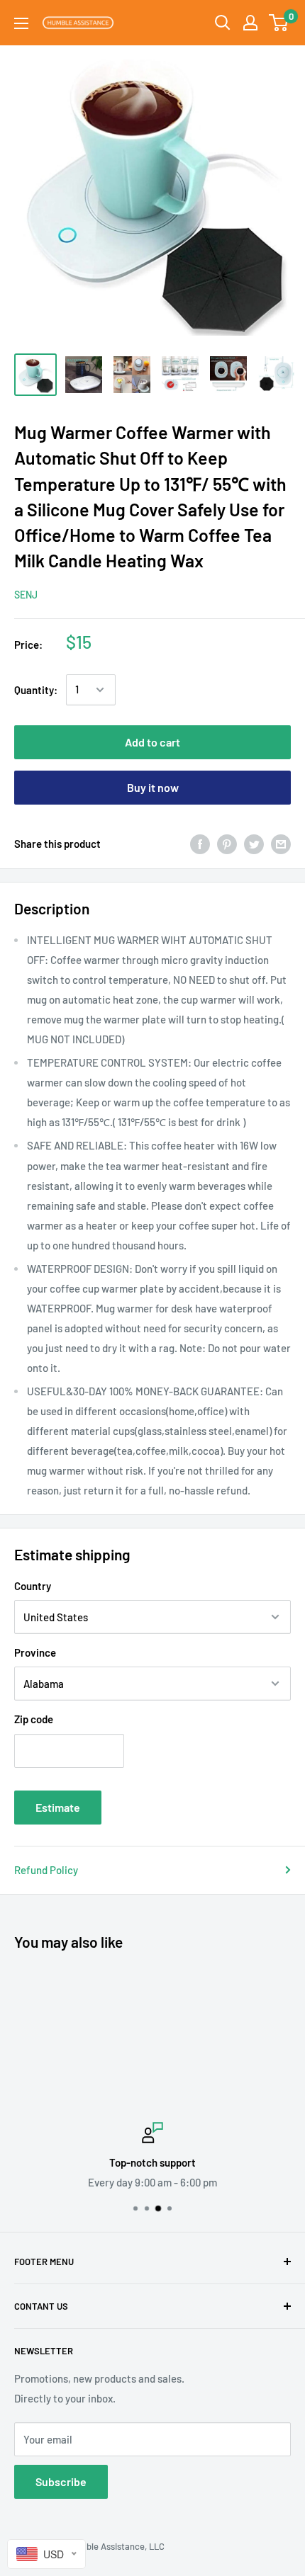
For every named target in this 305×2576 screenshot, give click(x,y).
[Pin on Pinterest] (227, 844)
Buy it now (153, 787)
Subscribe (61, 2481)
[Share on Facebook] (200, 844)
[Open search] (223, 23)
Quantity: (36, 690)
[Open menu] (21, 23)
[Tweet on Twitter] (254, 844)
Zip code (34, 1719)
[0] (279, 23)
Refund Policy (46, 1870)
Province (35, 1652)
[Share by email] (281, 844)
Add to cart (152, 742)
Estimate (58, 1807)
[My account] (250, 23)
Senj (26, 595)
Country (33, 1586)
